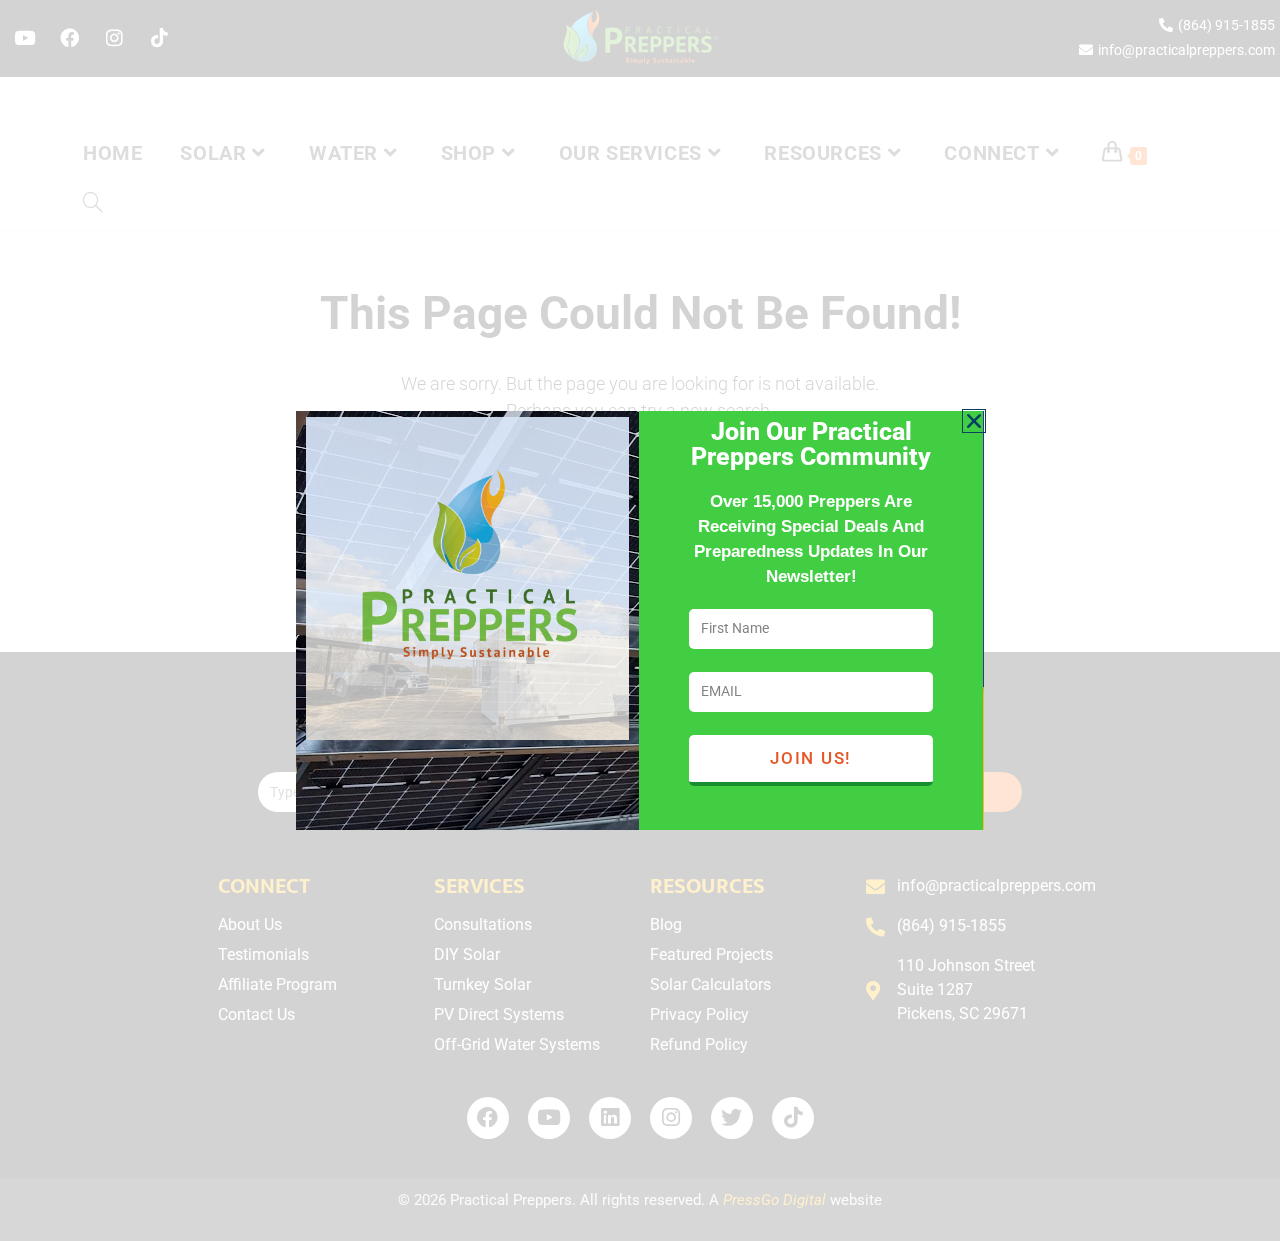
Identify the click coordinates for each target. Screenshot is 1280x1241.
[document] (640, 620)
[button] (974, 421)
